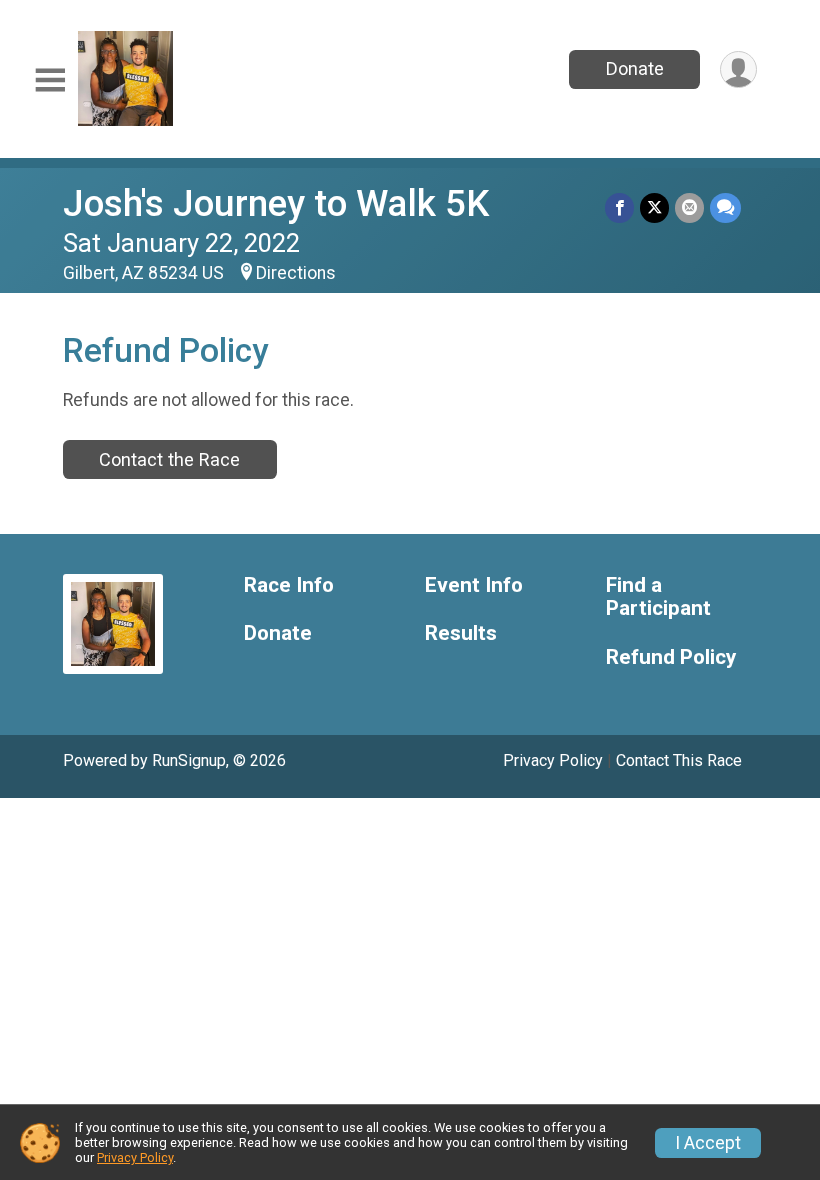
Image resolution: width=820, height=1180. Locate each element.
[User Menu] (738, 69)
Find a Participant (658, 597)
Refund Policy (671, 657)
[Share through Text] (725, 207)
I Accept (708, 1143)
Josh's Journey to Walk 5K (276, 203)
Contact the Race (169, 459)
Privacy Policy (553, 760)
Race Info (289, 585)
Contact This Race (679, 760)
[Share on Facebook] (619, 207)
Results (461, 633)
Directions (296, 273)
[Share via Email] (689, 207)
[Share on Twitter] (654, 207)
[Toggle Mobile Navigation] (50, 80)
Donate (635, 68)
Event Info (474, 585)
